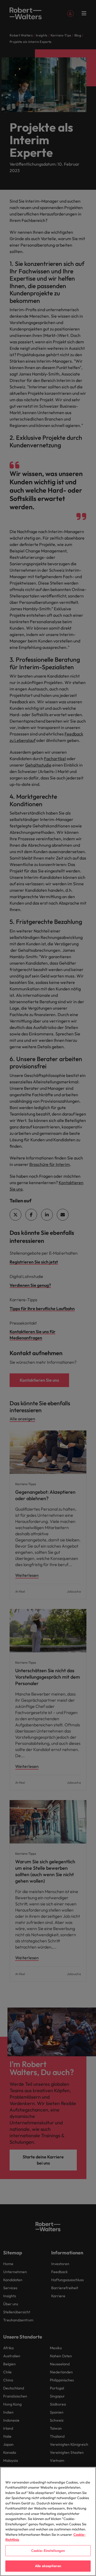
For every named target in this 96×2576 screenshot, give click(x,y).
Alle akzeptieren (48, 2566)
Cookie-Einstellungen (48, 2551)
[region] (48, 2521)
